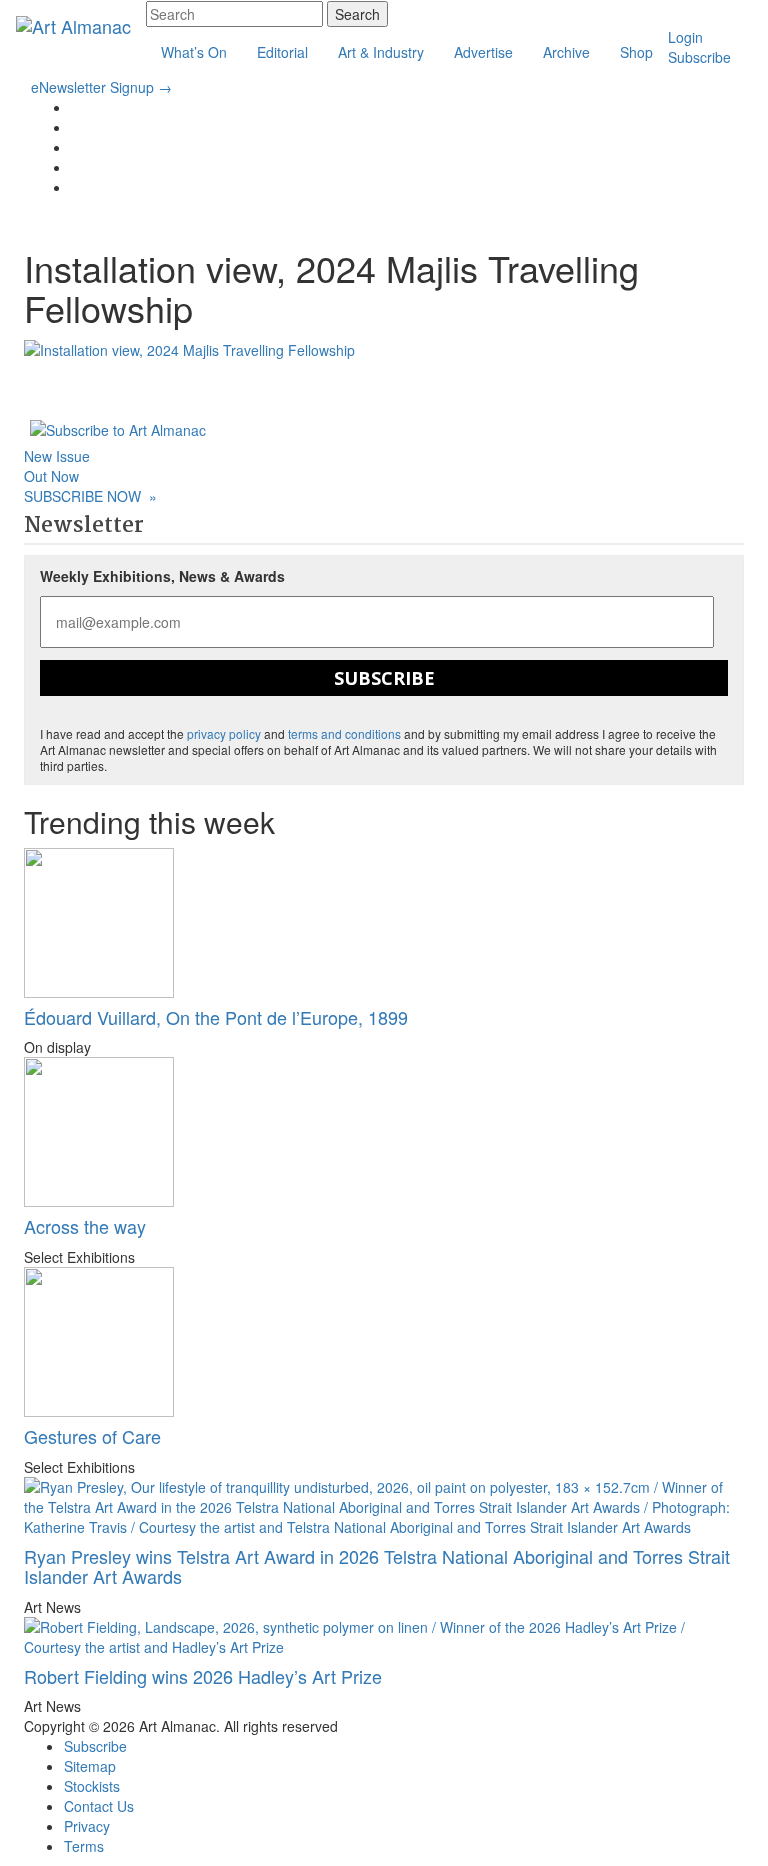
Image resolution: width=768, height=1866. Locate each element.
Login (685, 37)
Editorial (282, 52)
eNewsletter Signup (101, 87)
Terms (84, 1846)
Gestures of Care (92, 1436)
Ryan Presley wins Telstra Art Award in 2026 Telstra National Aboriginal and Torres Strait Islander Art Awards (377, 1566)
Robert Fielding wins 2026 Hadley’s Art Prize (203, 1676)
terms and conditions (344, 733)
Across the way (85, 1226)
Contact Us (99, 1806)
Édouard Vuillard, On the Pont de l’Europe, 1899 (216, 1017)
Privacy (87, 1826)
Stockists (92, 1786)
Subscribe (699, 57)
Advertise (483, 52)
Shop (636, 52)
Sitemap (90, 1766)
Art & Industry (381, 52)
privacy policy (224, 733)
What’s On (194, 52)
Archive (566, 52)
